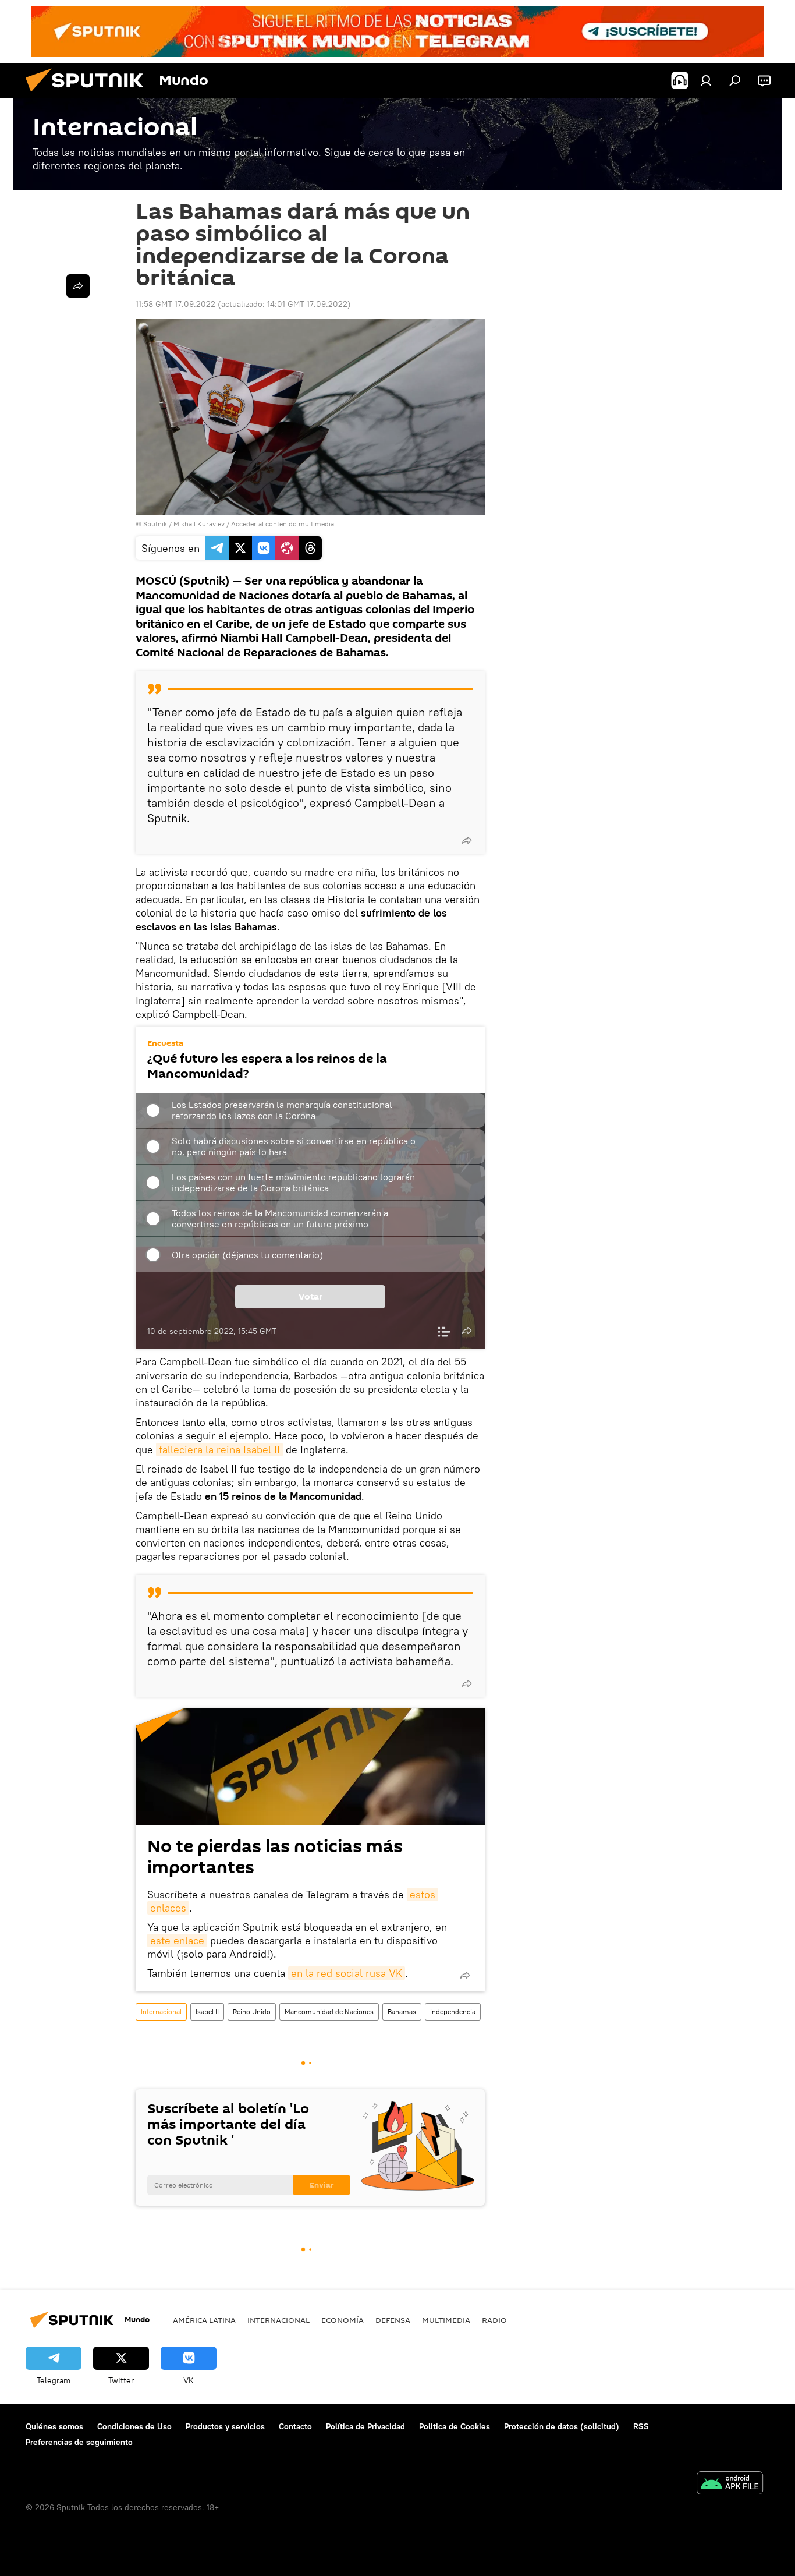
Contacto (295, 2426)
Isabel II (207, 2011)
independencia (453, 2011)
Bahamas (402, 2011)
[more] (467, 840)
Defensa (393, 2320)
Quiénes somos (54, 2426)
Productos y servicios (225, 2426)
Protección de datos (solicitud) (562, 2426)
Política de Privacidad (365, 2426)
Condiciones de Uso (134, 2426)
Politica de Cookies (455, 2426)
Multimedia (446, 2320)
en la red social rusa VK (347, 1973)
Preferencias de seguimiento (79, 2442)
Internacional (161, 2011)
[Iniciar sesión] (706, 80)
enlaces (168, 1908)
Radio (494, 2320)
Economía (343, 2320)
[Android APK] (730, 2484)
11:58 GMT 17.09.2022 (175, 304)
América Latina (204, 2320)
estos (423, 1894)
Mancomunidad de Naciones (329, 2011)
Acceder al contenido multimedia (283, 524)
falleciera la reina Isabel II (219, 1450)
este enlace (177, 1940)
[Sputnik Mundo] (89, 95)
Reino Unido (252, 2011)
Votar (310, 1297)
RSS (641, 2426)
